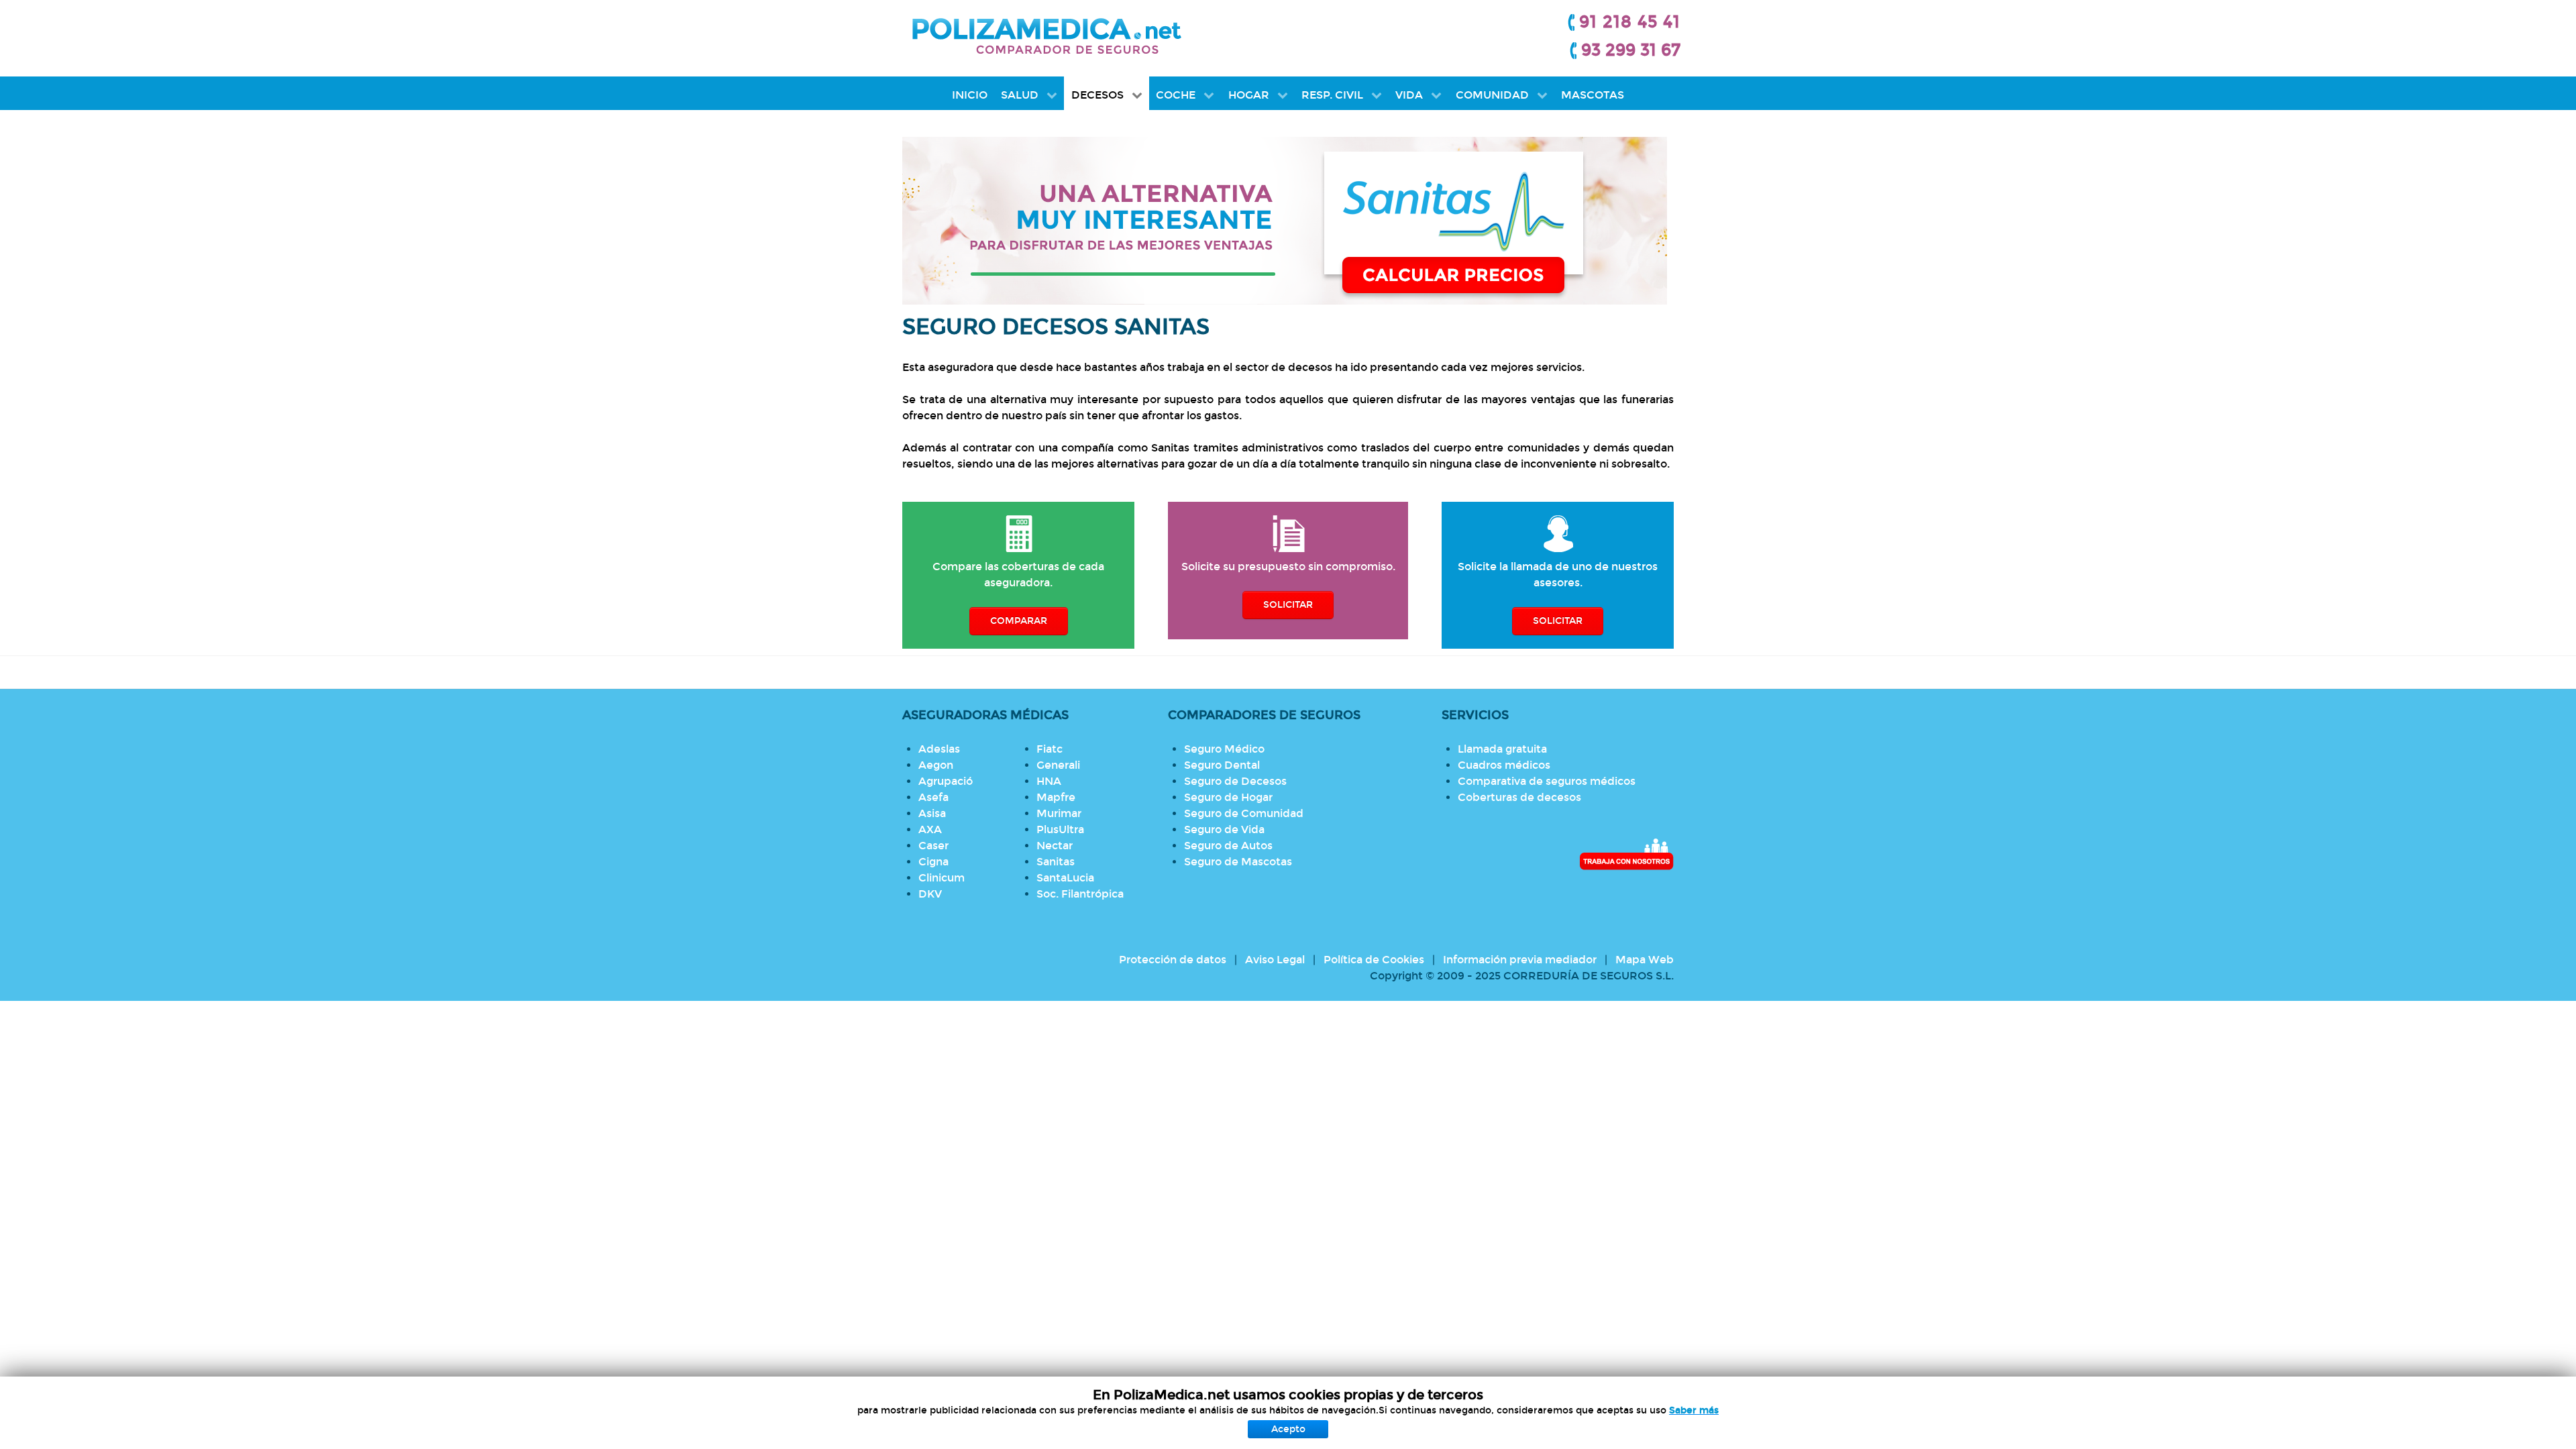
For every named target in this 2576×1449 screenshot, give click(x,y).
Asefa (933, 797)
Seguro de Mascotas (1238, 862)
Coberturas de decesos (1519, 797)
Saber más (1694, 1410)
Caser (933, 846)
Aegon (936, 765)
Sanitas (1056, 862)
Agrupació (946, 781)
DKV (930, 894)
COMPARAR (1019, 621)
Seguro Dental (1222, 765)
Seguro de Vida (1224, 829)
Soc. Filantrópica (1080, 894)
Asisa (932, 813)
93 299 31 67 (1631, 50)
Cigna (933, 862)
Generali (1058, 765)
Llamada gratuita (1502, 749)
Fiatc (1050, 749)
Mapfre (1056, 797)
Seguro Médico (1224, 749)
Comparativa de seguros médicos (1547, 781)
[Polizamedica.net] (1046, 34)
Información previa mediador (1520, 960)
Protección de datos (1173, 960)
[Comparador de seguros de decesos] (1288, 221)
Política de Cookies (1374, 960)
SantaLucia (1065, 878)
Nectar (1055, 846)
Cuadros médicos (1504, 765)
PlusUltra (1060, 829)
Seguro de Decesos (1235, 781)
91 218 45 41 (1630, 22)
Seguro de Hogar (1228, 797)
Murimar (1059, 813)
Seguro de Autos (1228, 846)
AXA (930, 829)
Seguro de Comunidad (1244, 813)
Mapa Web (1645, 960)
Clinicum (942, 878)
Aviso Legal (1275, 960)
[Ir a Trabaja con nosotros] (1626, 854)
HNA (1049, 781)
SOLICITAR (1288, 605)
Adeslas (939, 749)
